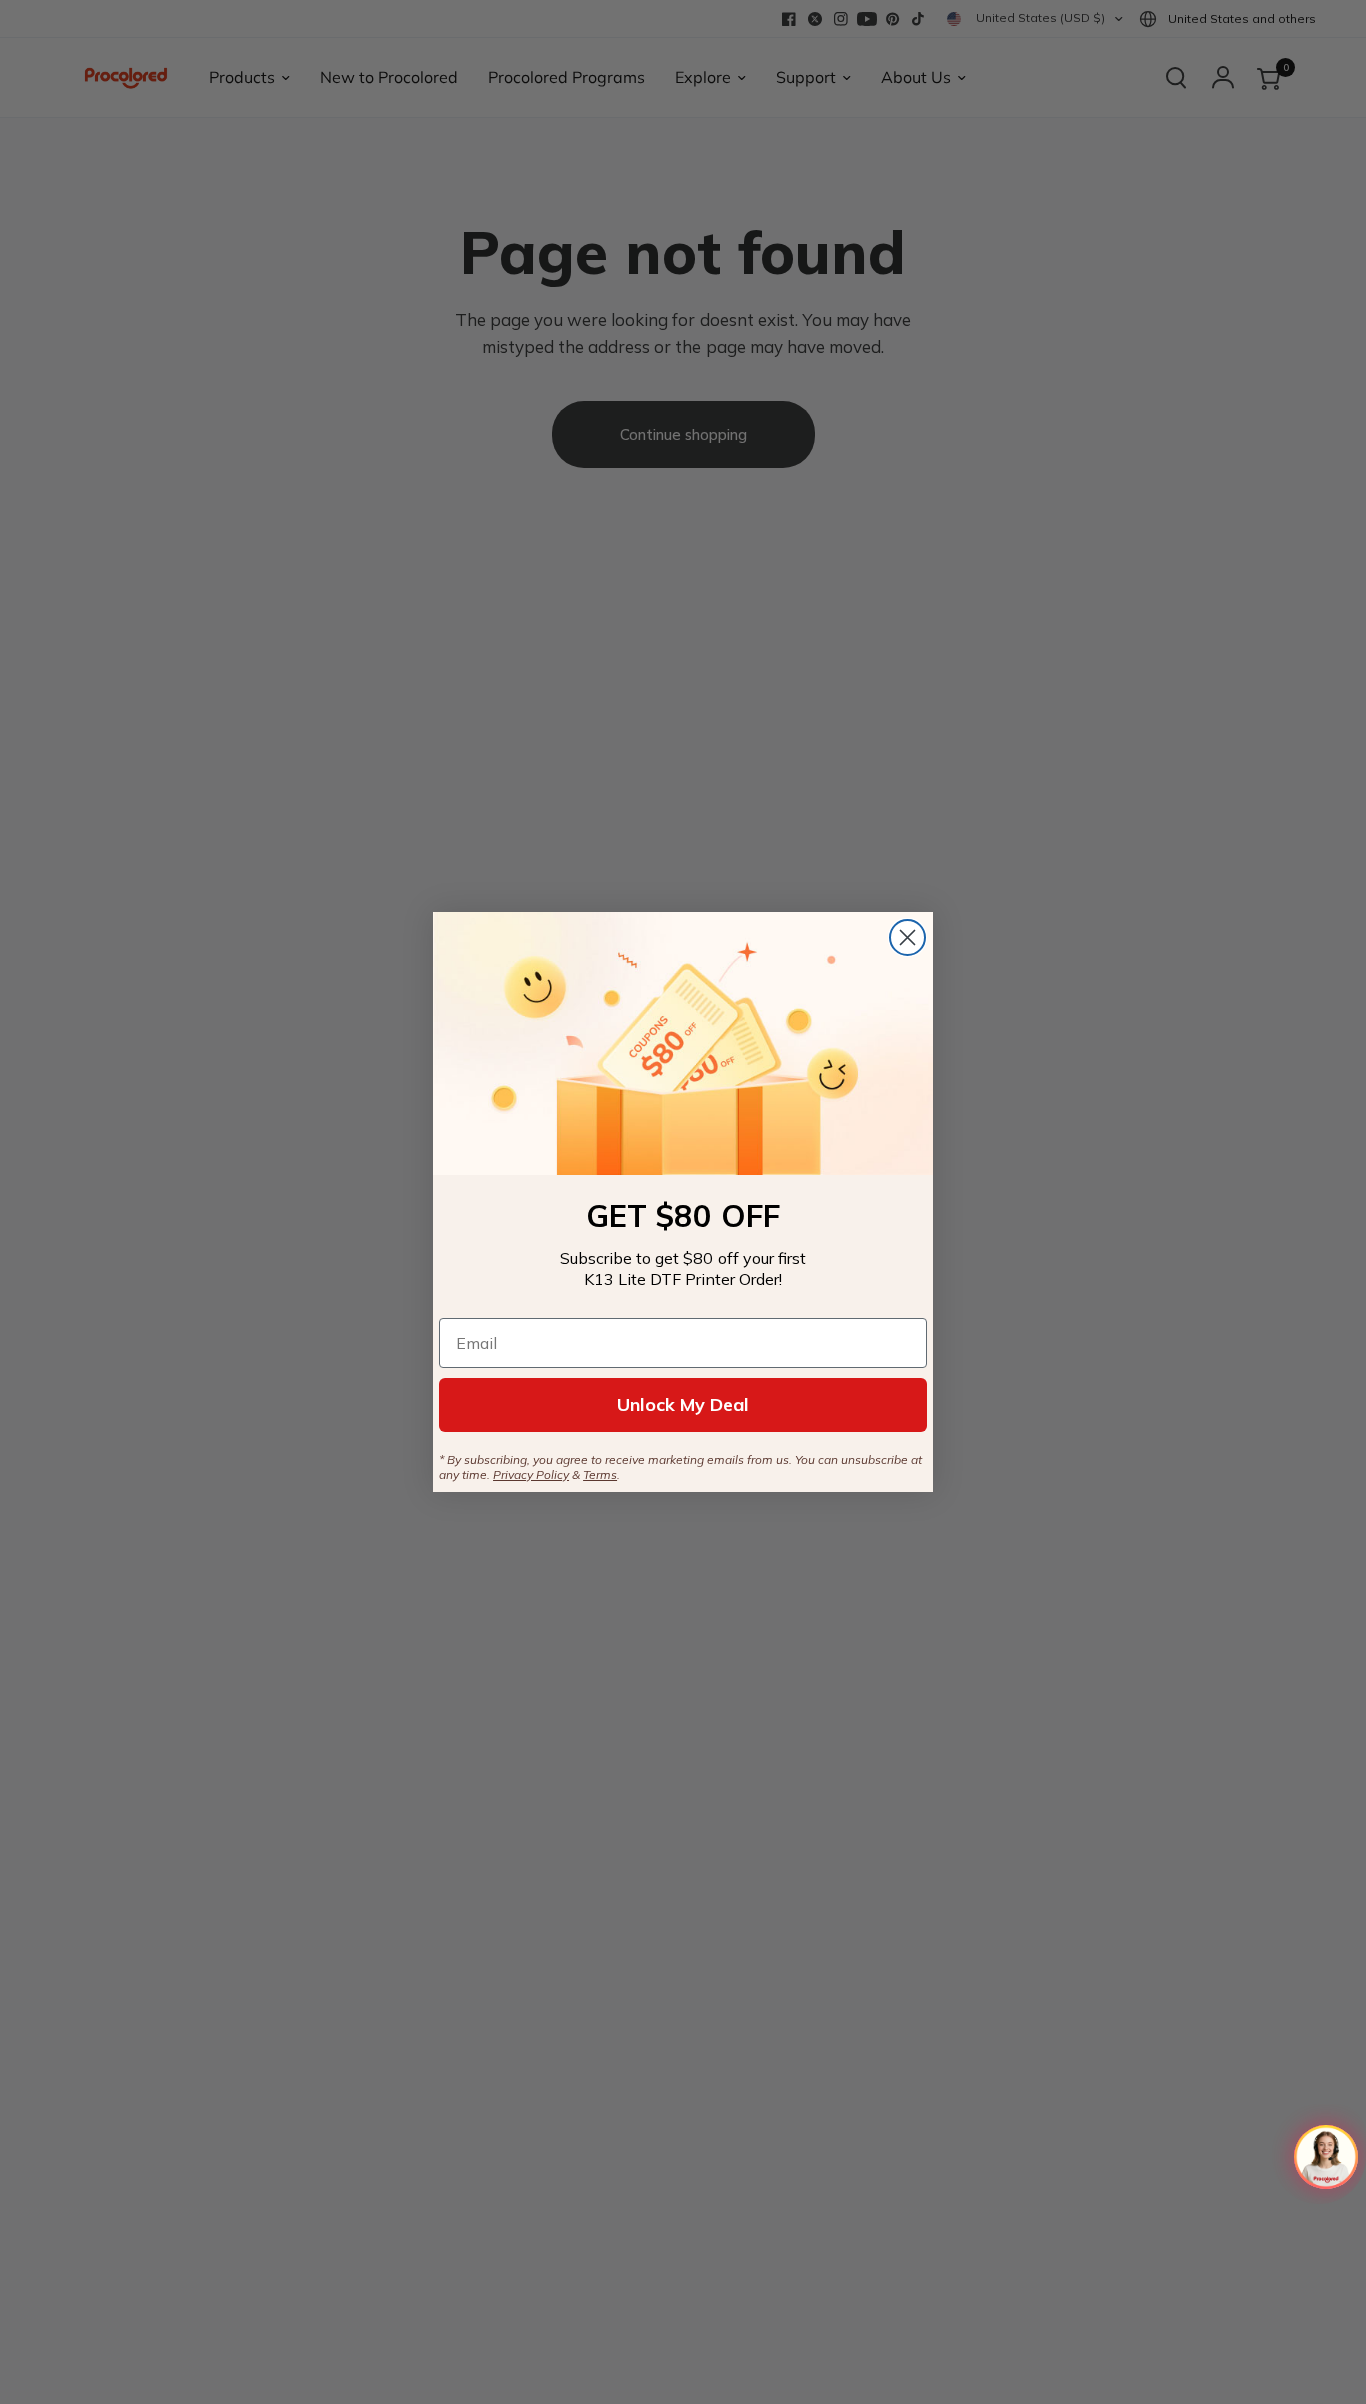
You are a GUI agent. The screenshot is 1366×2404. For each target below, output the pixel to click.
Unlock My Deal (683, 1404)
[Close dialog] (907, 937)
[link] (683, 1043)
